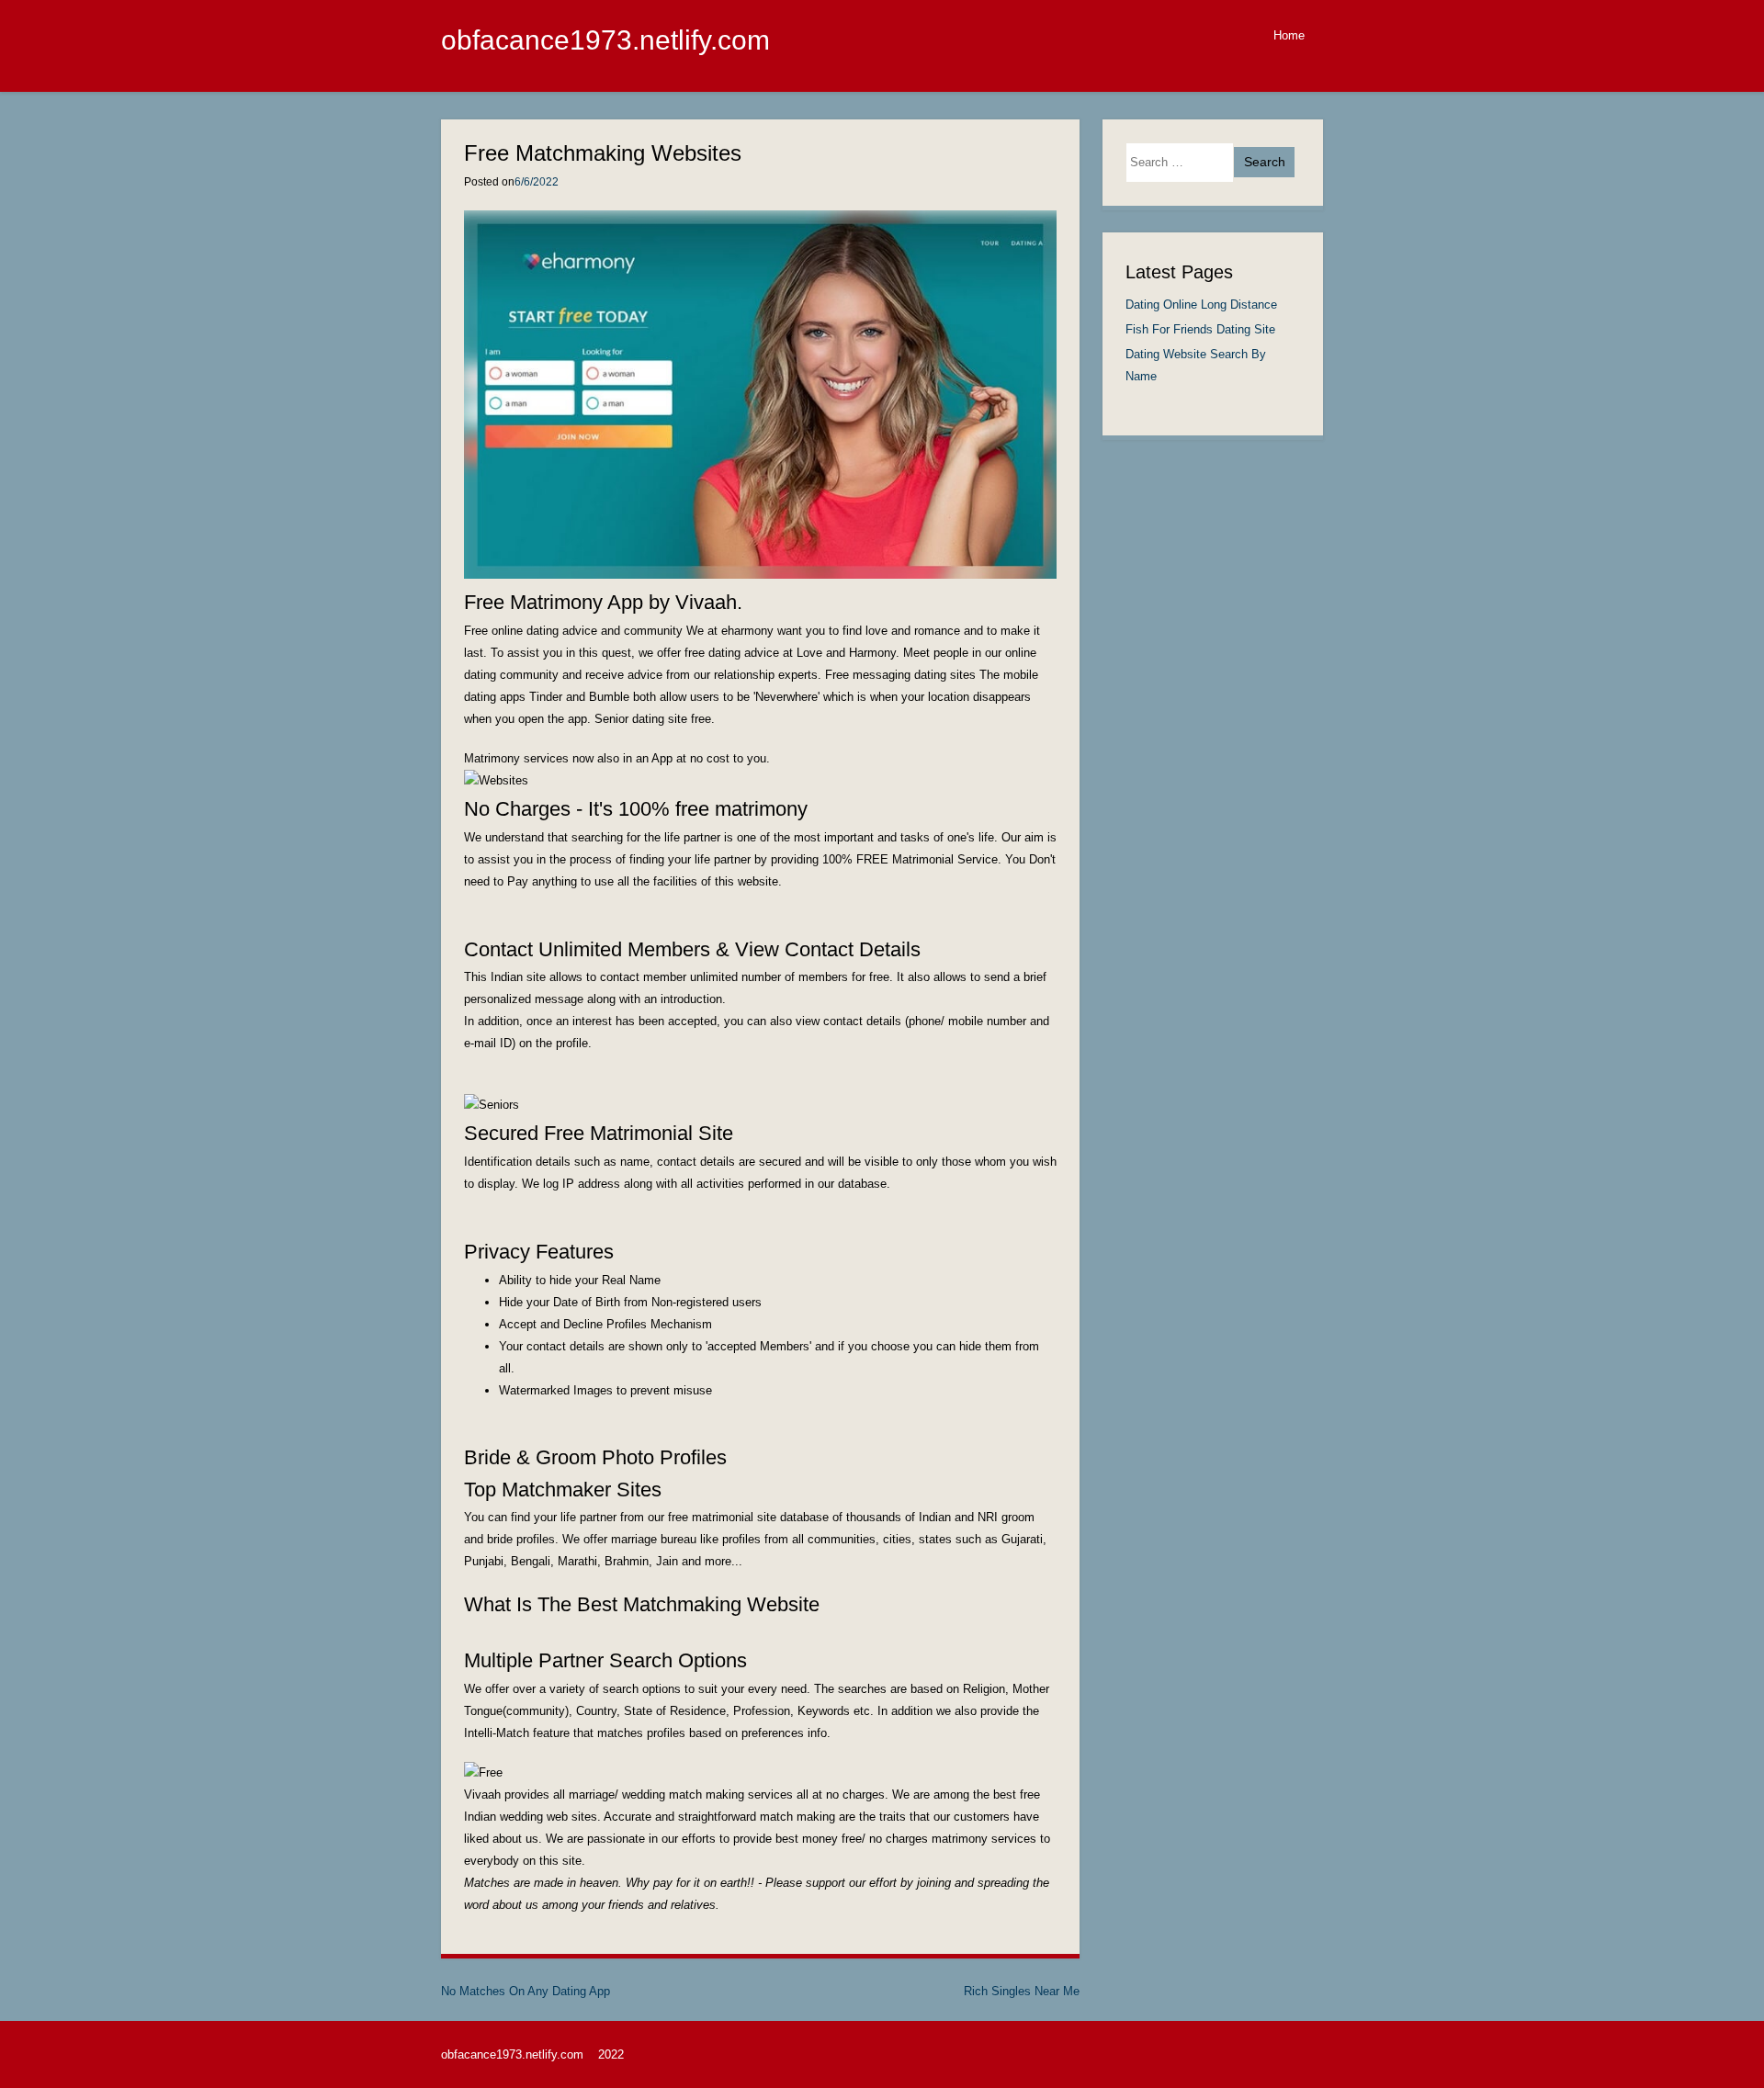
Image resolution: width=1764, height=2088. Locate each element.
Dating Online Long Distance (1201, 305)
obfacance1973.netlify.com (605, 40)
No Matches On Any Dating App (526, 1991)
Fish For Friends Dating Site (1200, 329)
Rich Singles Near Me (1022, 1991)
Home (1289, 35)
